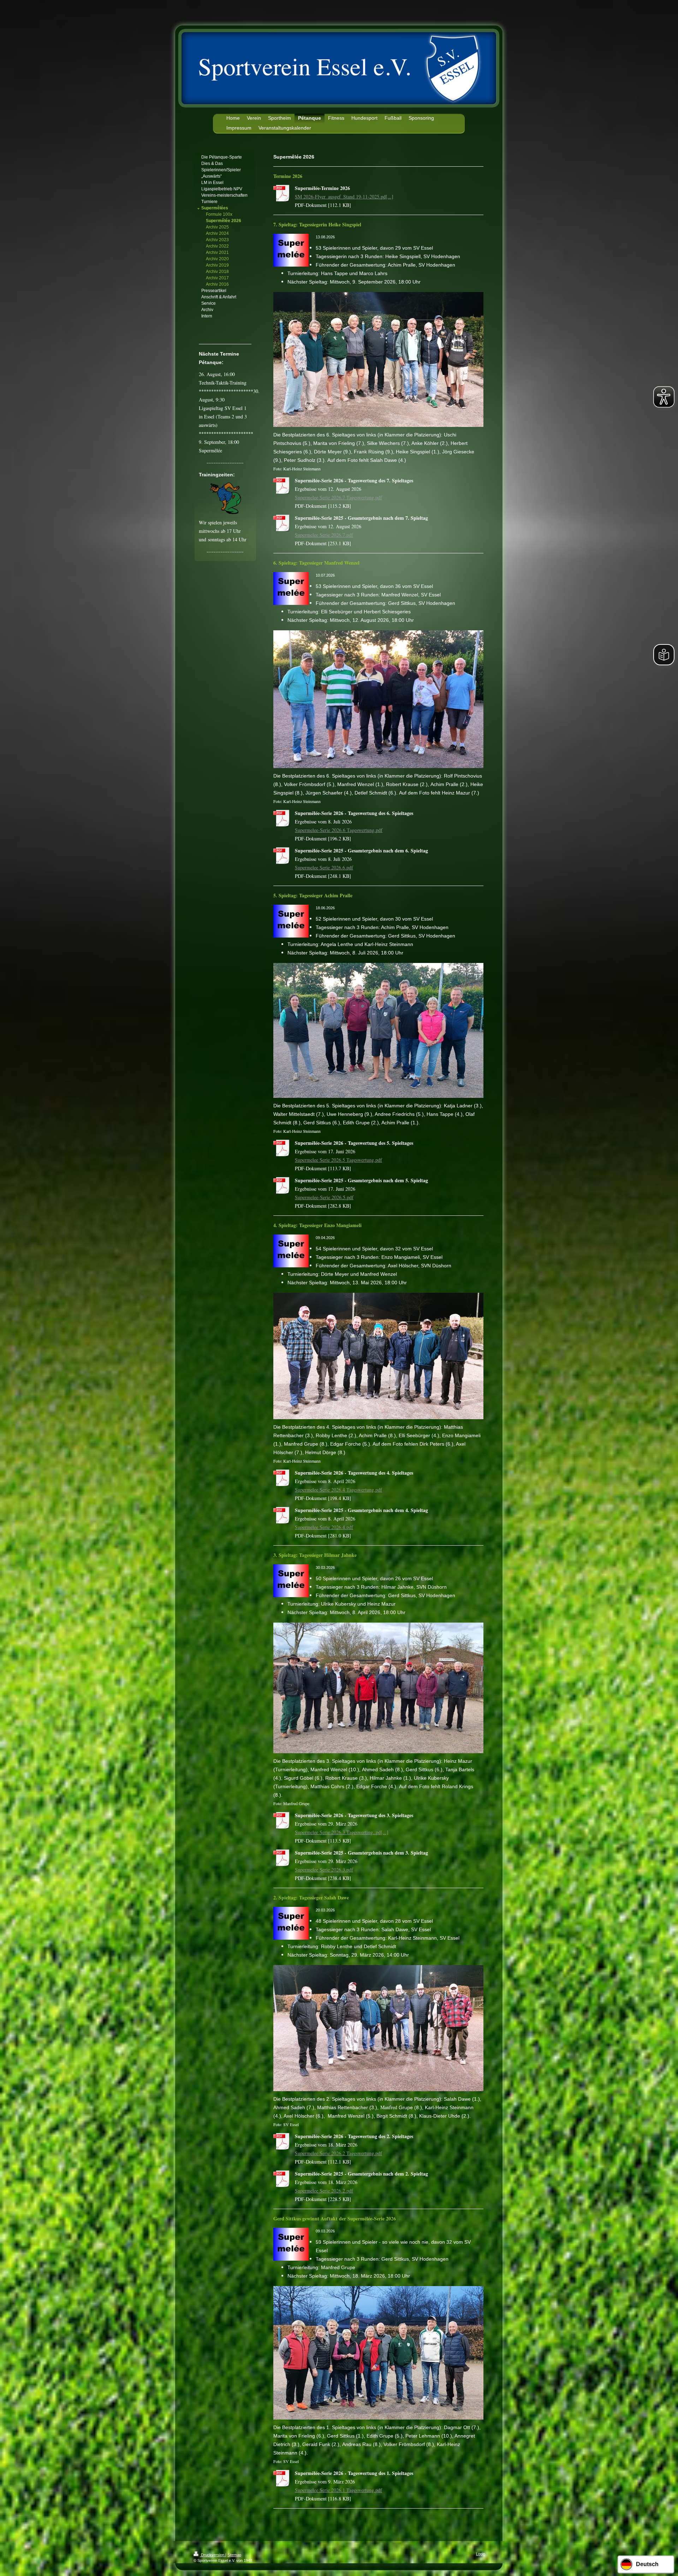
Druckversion (213, 2555)
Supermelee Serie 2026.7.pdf (324, 535)
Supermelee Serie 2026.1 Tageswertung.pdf (338, 2490)
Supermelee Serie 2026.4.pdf (324, 1527)
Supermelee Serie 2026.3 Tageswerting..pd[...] (342, 1832)
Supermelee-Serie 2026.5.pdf (324, 1197)
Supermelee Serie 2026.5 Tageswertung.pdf (338, 1160)
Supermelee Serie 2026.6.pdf (324, 867)
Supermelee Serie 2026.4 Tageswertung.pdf (338, 1490)
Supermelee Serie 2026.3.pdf (324, 1870)
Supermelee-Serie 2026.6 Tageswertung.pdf (339, 830)
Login (481, 2554)
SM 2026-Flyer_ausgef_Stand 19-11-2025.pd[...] (344, 197)
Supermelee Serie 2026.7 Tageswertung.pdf (338, 497)
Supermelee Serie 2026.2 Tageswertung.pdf (338, 2153)
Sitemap (234, 2555)
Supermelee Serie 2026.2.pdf (324, 2191)
